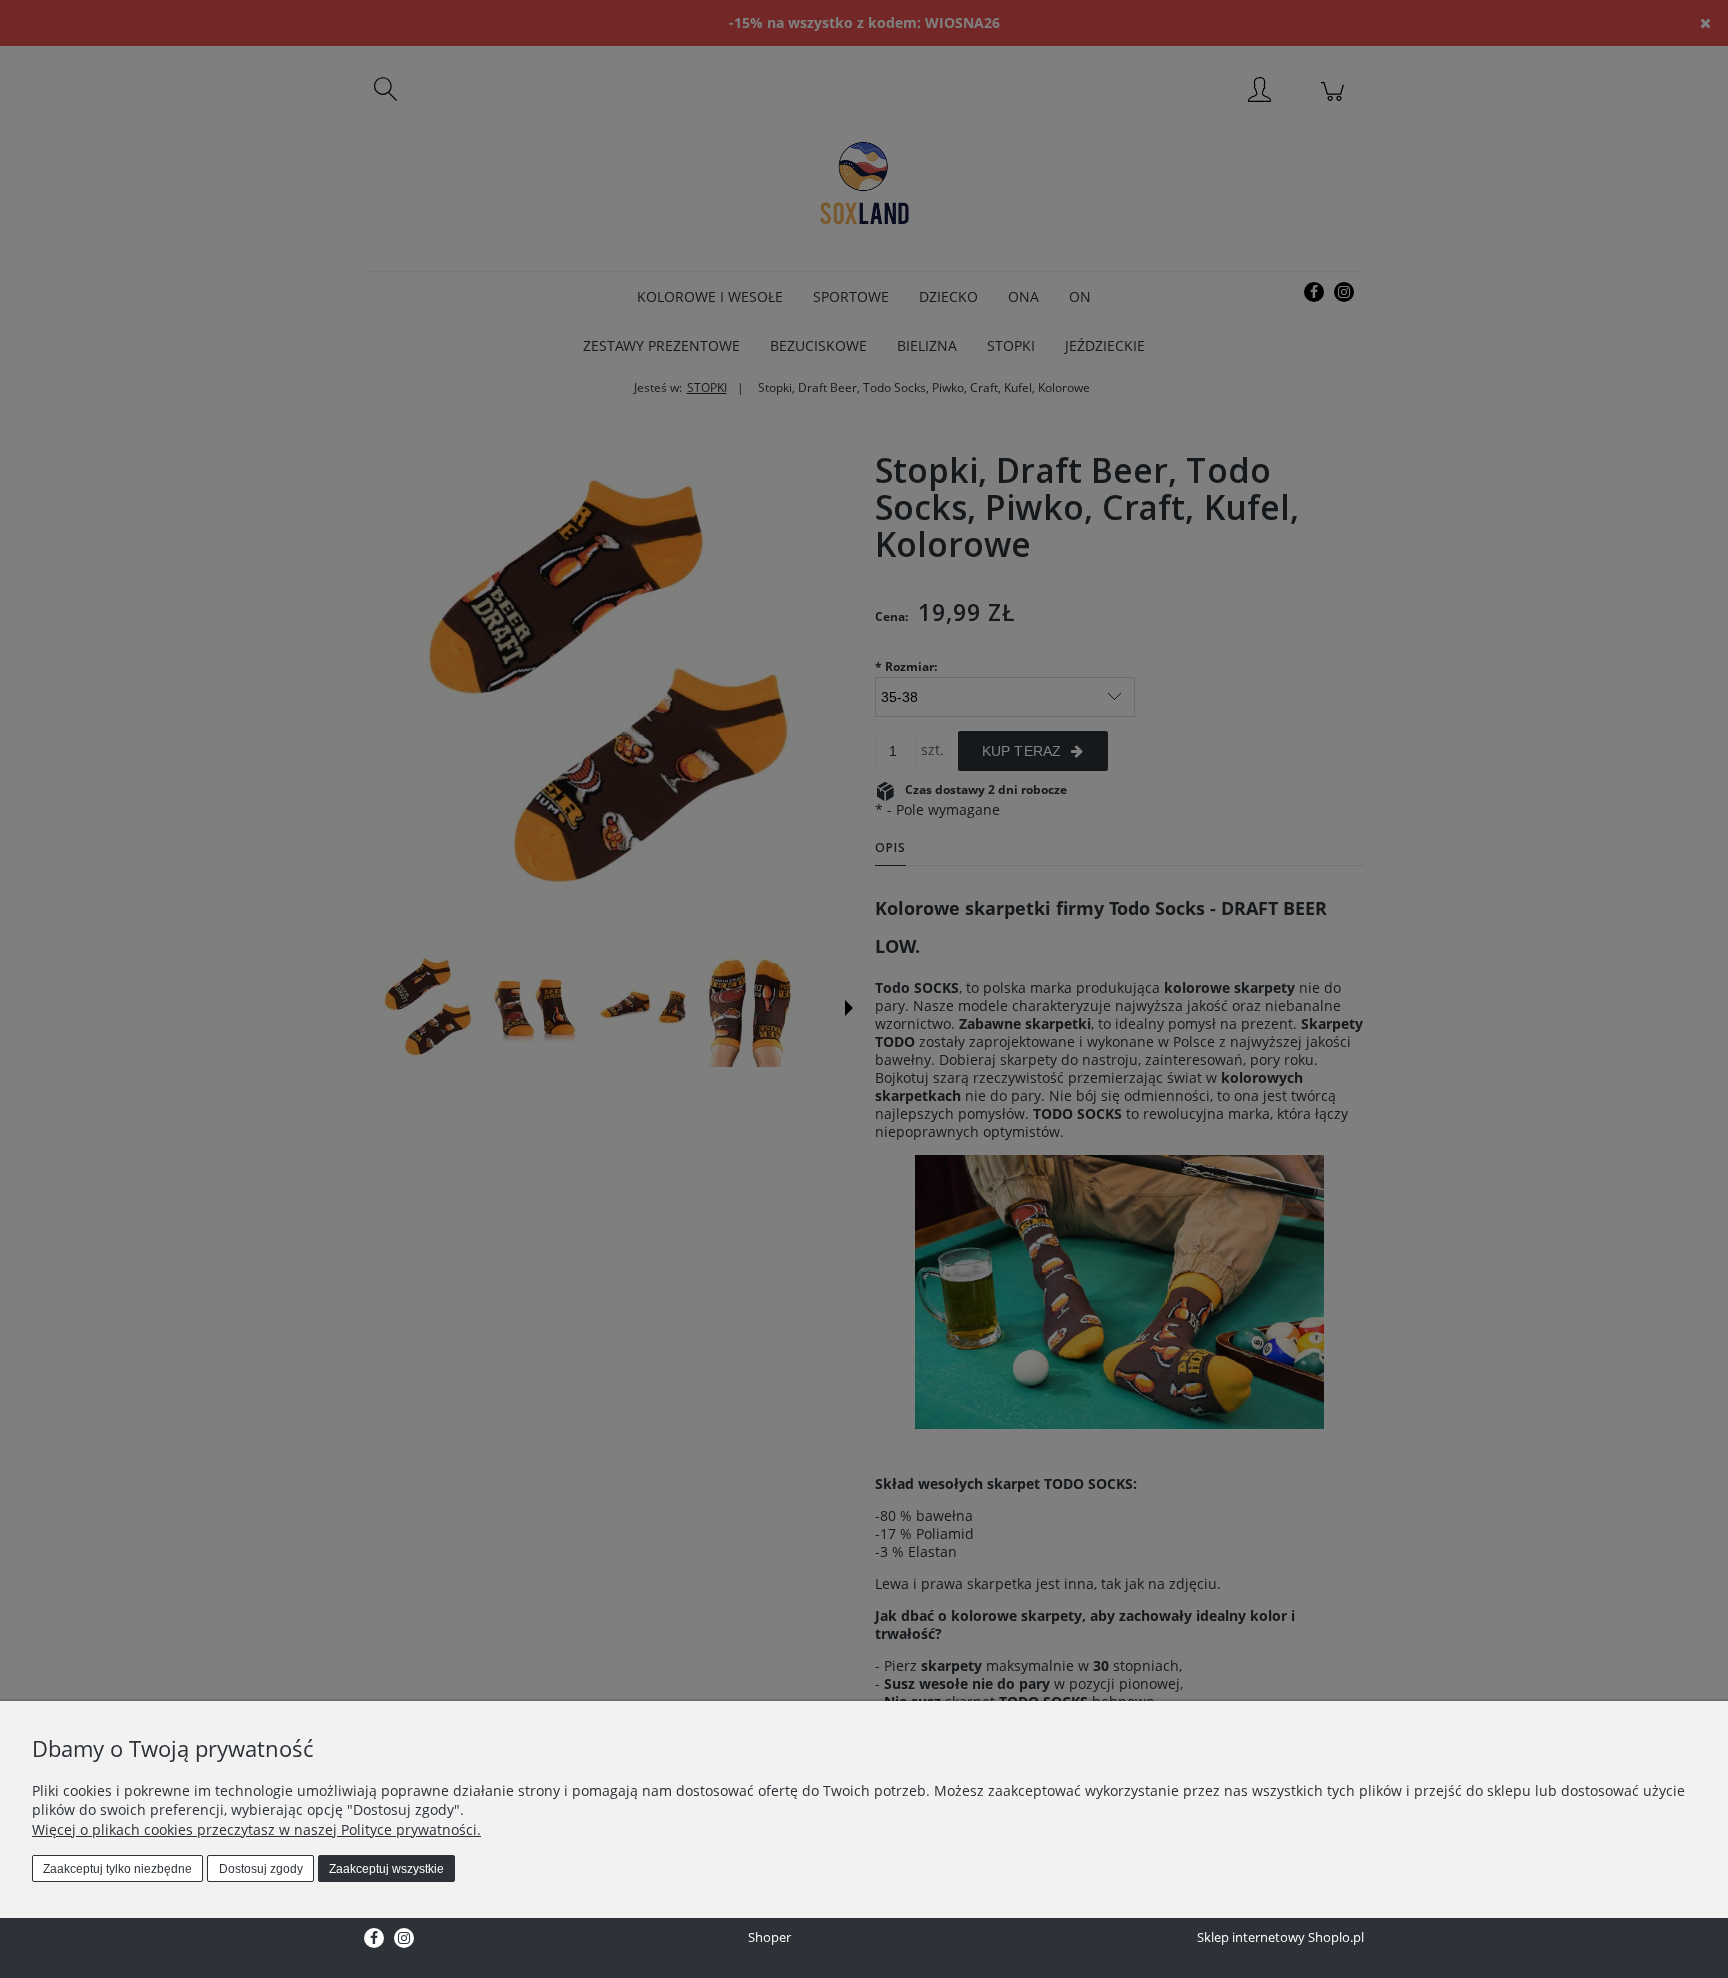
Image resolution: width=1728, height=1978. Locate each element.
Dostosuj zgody (261, 1869)
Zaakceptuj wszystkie (386, 1869)
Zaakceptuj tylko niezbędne (117, 1869)
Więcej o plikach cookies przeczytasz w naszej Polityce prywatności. (256, 1829)
